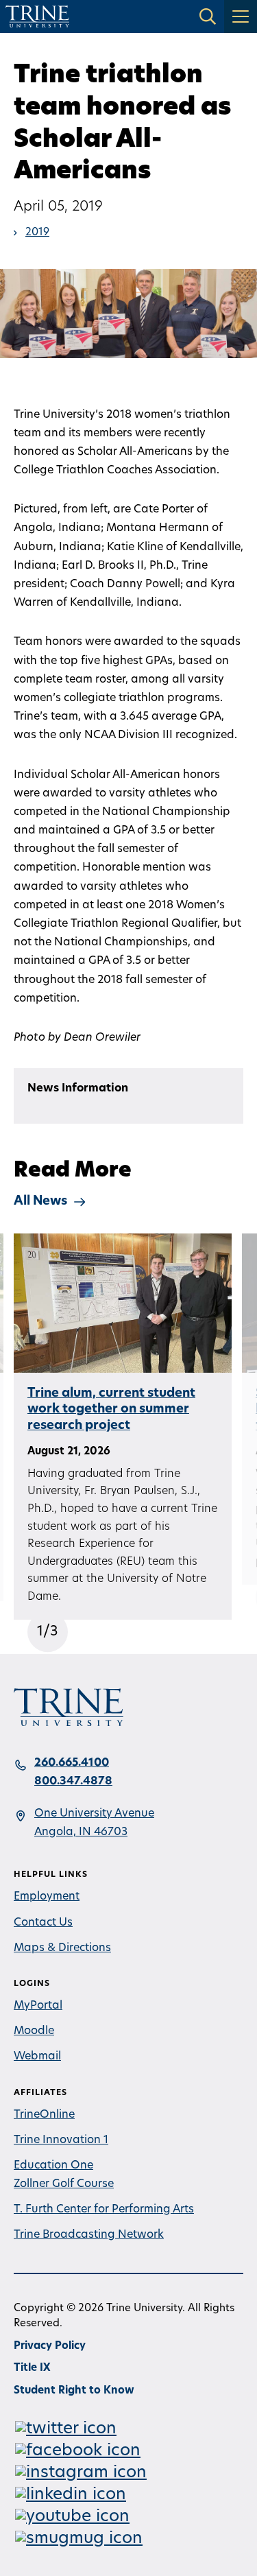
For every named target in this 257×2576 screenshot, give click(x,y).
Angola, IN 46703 (81, 1832)
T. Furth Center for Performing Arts (104, 2210)
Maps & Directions (62, 1948)
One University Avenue (94, 1814)
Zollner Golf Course (64, 2184)
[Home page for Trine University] (37, 16)
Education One (53, 2166)
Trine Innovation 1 (61, 2140)
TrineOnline (44, 2115)
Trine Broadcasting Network (89, 2235)
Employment (47, 1897)
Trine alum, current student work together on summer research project (111, 1410)
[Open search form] (208, 16)
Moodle (34, 2031)
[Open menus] (241, 16)
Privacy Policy (50, 2347)
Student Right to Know (74, 2391)
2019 (37, 233)
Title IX (32, 2368)
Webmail (37, 2057)
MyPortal (38, 2006)
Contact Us (43, 1923)
